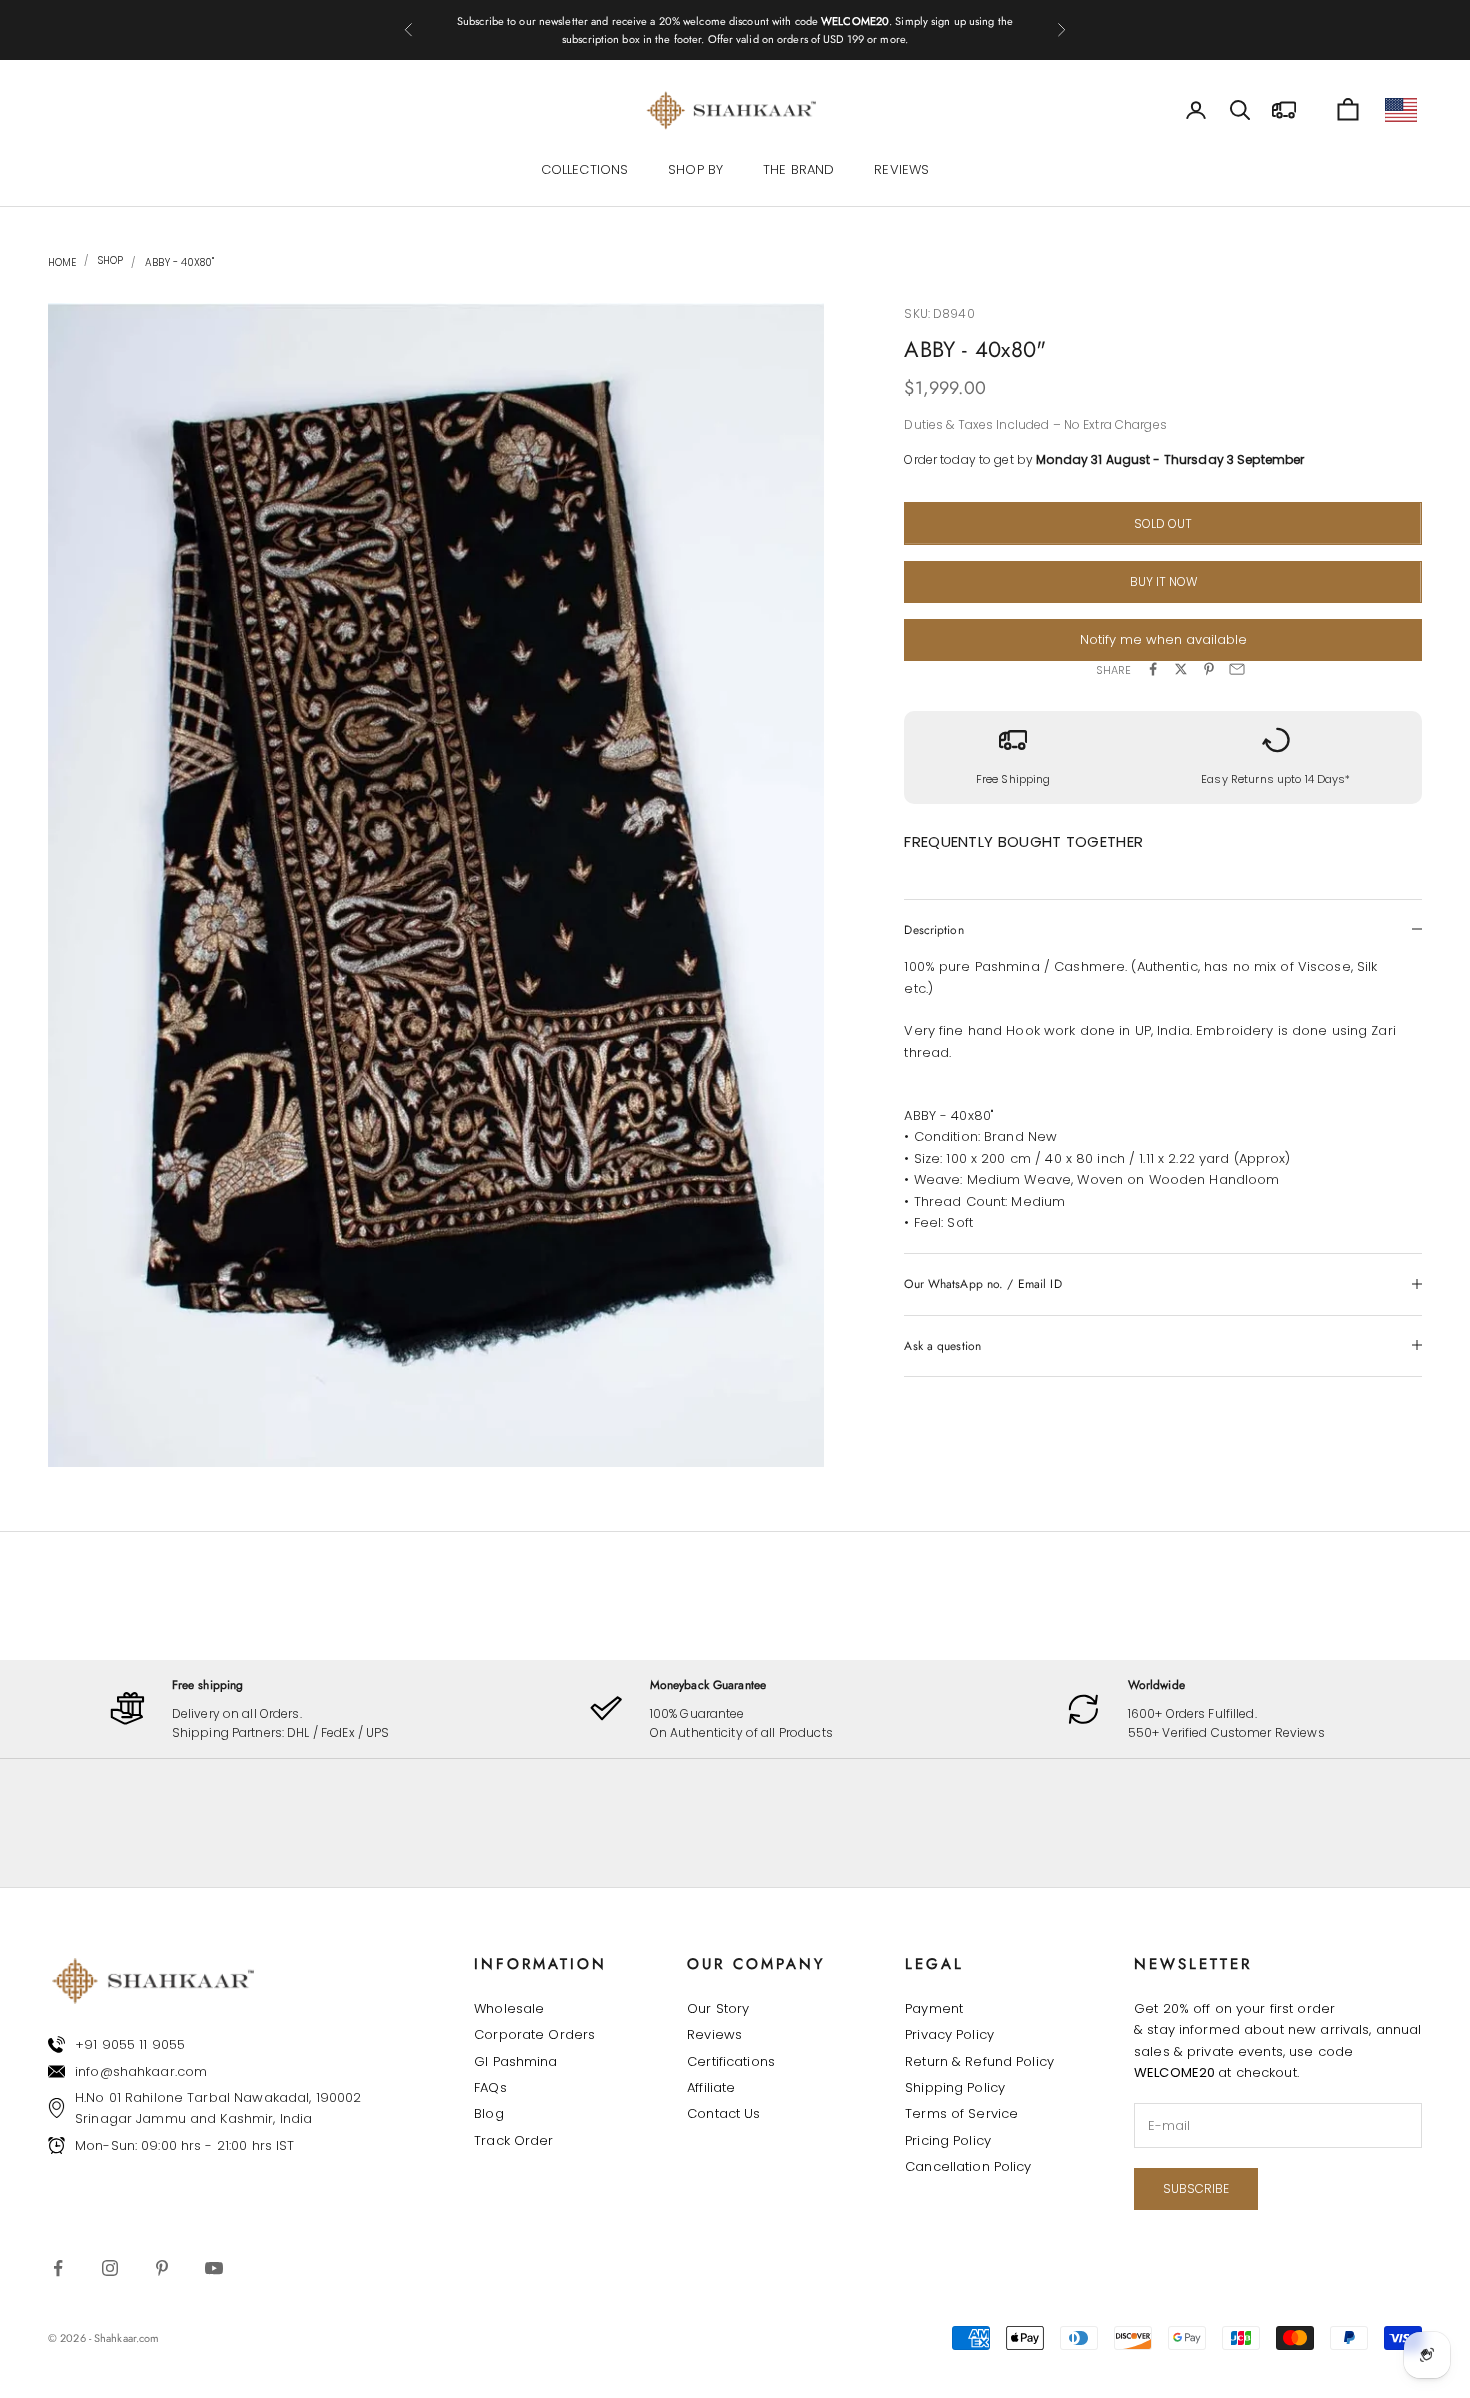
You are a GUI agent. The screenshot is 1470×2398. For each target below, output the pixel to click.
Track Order (513, 2140)
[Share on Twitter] (1181, 669)
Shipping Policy (955, 2087)
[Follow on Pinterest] (162, 2268)
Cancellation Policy (968, 2166)
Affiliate (711, 2087)
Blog (489, 2113)
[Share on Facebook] (1153, 669)
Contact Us (723, 2113)
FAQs (490, 2087)
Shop (109, 261)
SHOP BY (695, 170)
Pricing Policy (948, 2140)
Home (62, 262)
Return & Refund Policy (979, 2061)
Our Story (718, 2008)
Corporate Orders (534, 2034)
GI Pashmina (515, 2061)
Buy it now (1163, 580)
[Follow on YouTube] (214, 2268)
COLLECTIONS (584, 170)
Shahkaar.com (126, 2338)
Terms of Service (961, 2113)
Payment (934, 2008)
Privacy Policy (949, 2034)
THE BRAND (798, 170)
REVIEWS (901, 170)
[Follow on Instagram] (110, 2268)
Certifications (731, 2061)
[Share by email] (1237, 669)
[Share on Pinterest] (1209, 669)
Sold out (1163, 522)
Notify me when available (1163, 639)
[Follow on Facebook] (58, 2268)
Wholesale (509, 2008)
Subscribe (1196, 2188)
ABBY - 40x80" (179, 262)
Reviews (714, 2034)
